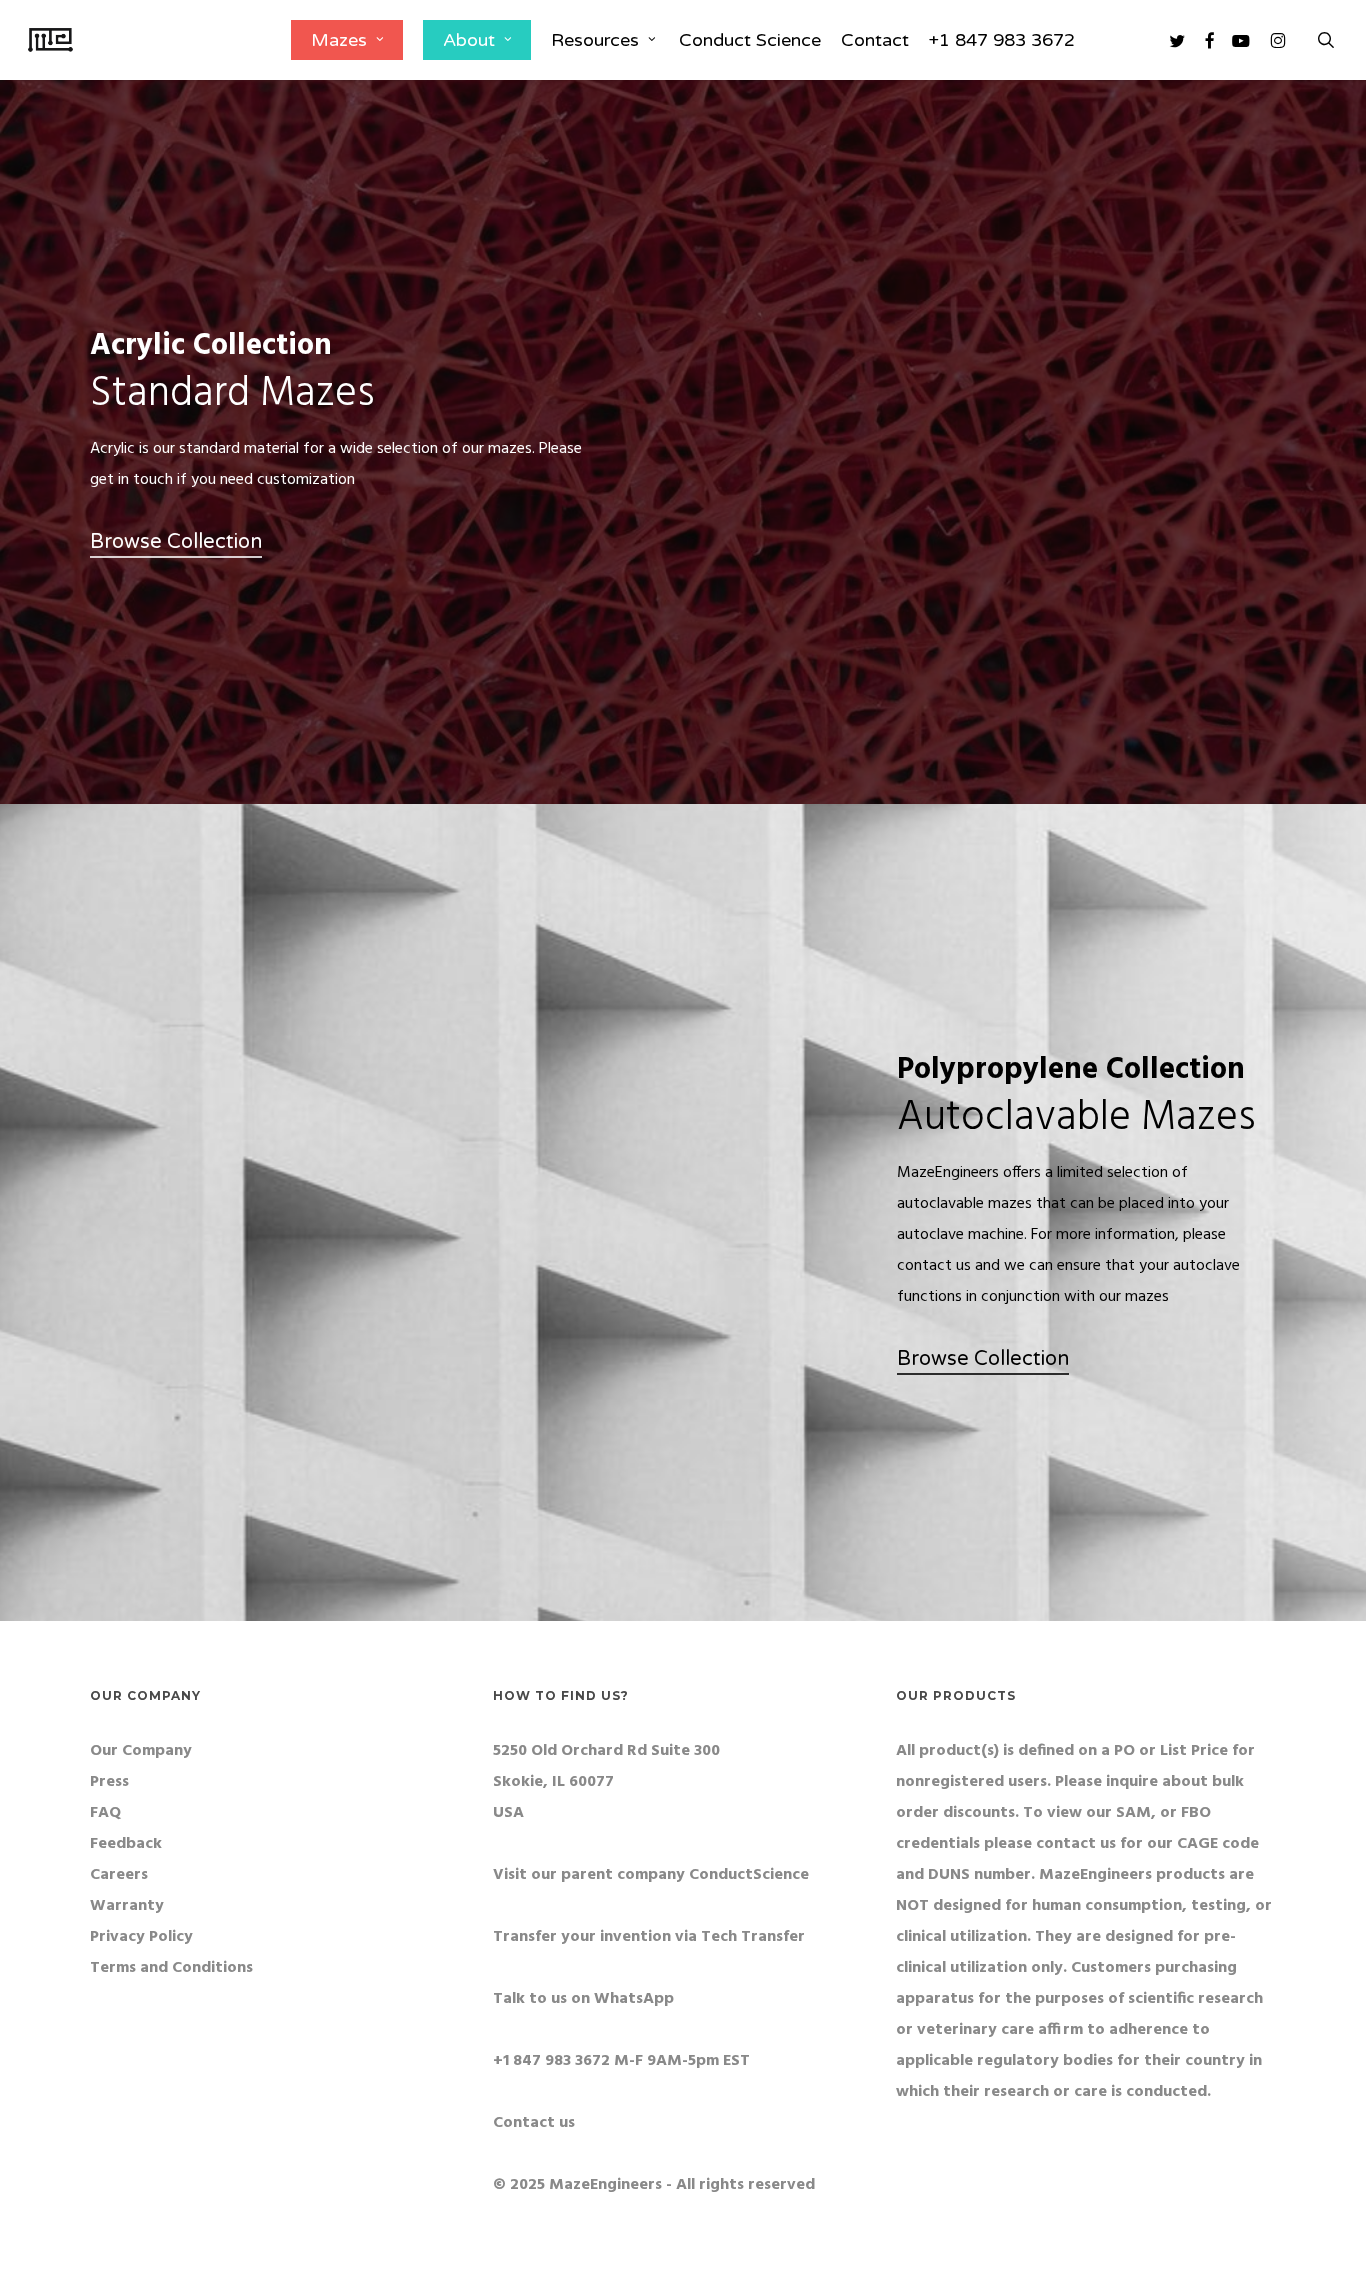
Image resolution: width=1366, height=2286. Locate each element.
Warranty (127, 1906)
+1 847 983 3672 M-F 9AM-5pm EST (621, 2061)
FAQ (105, 1813)
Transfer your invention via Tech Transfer (649, 1937)
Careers (119, 1875)
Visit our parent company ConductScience (651, 1875)
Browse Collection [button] (176, 542)
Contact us (534, 2123)
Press (109, 1782)
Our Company (141, 1751)
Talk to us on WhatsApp (583, 1999)
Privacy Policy (141, 1937)
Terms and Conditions (171, 1968)
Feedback (126, 1844)
